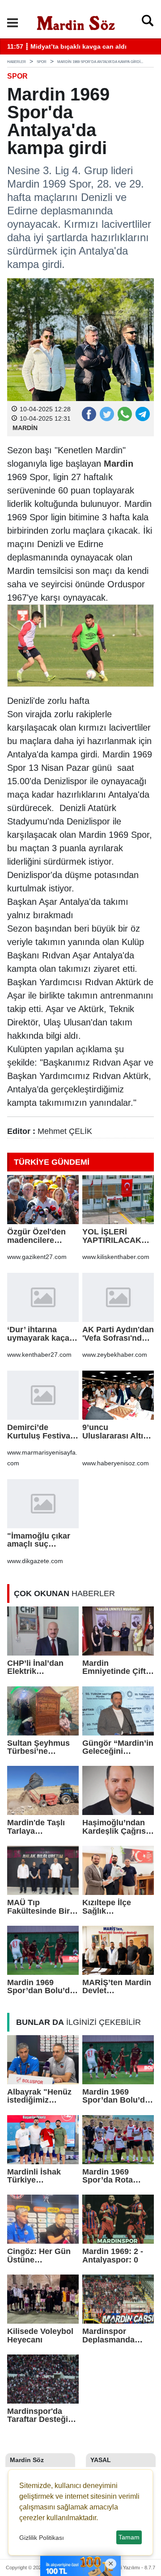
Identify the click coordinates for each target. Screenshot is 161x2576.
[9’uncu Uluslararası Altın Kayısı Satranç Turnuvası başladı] (118, 1395)
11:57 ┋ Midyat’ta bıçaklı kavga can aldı (67, 47)
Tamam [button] (129, 2537)
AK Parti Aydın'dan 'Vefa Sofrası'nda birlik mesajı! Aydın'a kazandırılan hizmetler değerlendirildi (118, 1334)
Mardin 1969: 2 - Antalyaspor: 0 (113, 2256)
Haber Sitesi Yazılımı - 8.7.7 (125, 2568)
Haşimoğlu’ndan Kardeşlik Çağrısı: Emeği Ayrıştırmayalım (117, 1827)
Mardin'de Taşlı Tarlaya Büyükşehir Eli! (36, 1827)
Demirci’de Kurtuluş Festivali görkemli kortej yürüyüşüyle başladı (41, 1432)
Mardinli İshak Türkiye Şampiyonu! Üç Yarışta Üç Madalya (36, 2176)
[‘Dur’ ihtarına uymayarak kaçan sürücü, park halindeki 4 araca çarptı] (43, 1297)
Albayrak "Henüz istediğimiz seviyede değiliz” (40, 2096)
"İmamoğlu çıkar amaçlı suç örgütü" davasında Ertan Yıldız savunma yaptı (43, 1540)
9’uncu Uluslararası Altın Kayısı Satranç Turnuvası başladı (116, 1432)
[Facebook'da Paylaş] (89, 414)
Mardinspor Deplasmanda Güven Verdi (108, 2336)
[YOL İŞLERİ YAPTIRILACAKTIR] (118, 1200)
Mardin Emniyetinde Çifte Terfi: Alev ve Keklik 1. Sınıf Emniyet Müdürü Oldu (116, 1667)
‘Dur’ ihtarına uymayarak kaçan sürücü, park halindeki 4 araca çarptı (41, 1334)
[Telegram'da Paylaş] (142, 414)
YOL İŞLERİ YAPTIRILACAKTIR (115, 1236)
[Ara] (148, 23)
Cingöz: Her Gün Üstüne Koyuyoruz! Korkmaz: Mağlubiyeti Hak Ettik (39, 2256)
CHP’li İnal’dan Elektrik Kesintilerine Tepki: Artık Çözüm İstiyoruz (38, 1667)
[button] (13, 23)
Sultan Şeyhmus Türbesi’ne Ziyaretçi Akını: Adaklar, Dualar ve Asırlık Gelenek (42, 1747)
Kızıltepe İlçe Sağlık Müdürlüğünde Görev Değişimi (112, 1907)
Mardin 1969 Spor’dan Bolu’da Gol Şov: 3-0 (41, 1987)
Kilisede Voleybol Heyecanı (40, 2336)
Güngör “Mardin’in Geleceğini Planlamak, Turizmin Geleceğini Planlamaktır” (118, 1747)
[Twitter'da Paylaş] (106, 414)
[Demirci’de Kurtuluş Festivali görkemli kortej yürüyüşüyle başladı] (43, 1395)
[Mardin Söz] (76, 22)
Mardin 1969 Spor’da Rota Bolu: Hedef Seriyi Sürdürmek (117, 2176)
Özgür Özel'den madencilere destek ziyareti (36, 1236)
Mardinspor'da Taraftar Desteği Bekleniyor (38, 2415)
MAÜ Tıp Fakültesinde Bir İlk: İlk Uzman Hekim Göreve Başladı (38, 1907)
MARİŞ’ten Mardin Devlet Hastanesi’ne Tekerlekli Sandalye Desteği (117, 1987)
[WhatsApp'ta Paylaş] (124, 414)
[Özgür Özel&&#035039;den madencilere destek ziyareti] (43, 1200)
